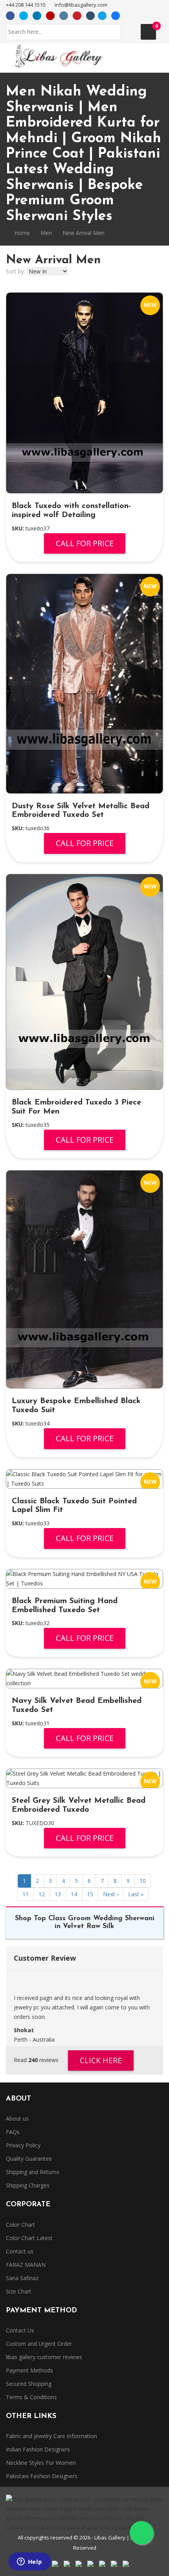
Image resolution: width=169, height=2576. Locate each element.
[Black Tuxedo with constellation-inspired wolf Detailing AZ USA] (84, 393)
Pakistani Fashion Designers (42, 2476)
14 (74, 1894)
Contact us (20, 2251)
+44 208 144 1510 (26, 5)
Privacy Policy (23, 2145)
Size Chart (19, 2291)
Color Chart (20, 2225)
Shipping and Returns (33, 2172)
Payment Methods (29, 2370)
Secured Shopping (29, 2384)
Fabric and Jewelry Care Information (51, 2436)
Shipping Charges (28, 2185)
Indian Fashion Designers (38, 2449)
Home (21, 233)
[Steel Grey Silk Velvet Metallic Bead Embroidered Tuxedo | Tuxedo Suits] (84, 1778)
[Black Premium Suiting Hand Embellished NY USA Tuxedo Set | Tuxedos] (84, 1579)
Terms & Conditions (31, 2397)
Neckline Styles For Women (41, 2463)
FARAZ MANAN (26, 2265)
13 (58, 1894)
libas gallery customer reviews (44, 2357)
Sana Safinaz (22, 2278)
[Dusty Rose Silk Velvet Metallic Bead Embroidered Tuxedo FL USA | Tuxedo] (84, 683)
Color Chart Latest (29, 2238)
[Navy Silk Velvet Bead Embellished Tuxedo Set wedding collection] (84, 1679)
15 (90, 1894)
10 (143, 1881)
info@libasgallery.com (81, 5)
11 (26, 1894)
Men (46, 233)
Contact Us (20, 2330)
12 (42, 1894)
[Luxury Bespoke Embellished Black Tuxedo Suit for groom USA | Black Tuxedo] (84, 1279)
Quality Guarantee (29, 2159)
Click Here (101, 2060)
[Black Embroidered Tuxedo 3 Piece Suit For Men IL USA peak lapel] (84, 982)
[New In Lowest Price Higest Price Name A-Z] (48, 272)
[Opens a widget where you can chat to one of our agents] (29, 2562)
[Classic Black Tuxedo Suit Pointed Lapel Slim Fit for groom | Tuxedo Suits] (84, 1479)
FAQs (13, 2132)
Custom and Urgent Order (39, 2344)
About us (17, 2118)
